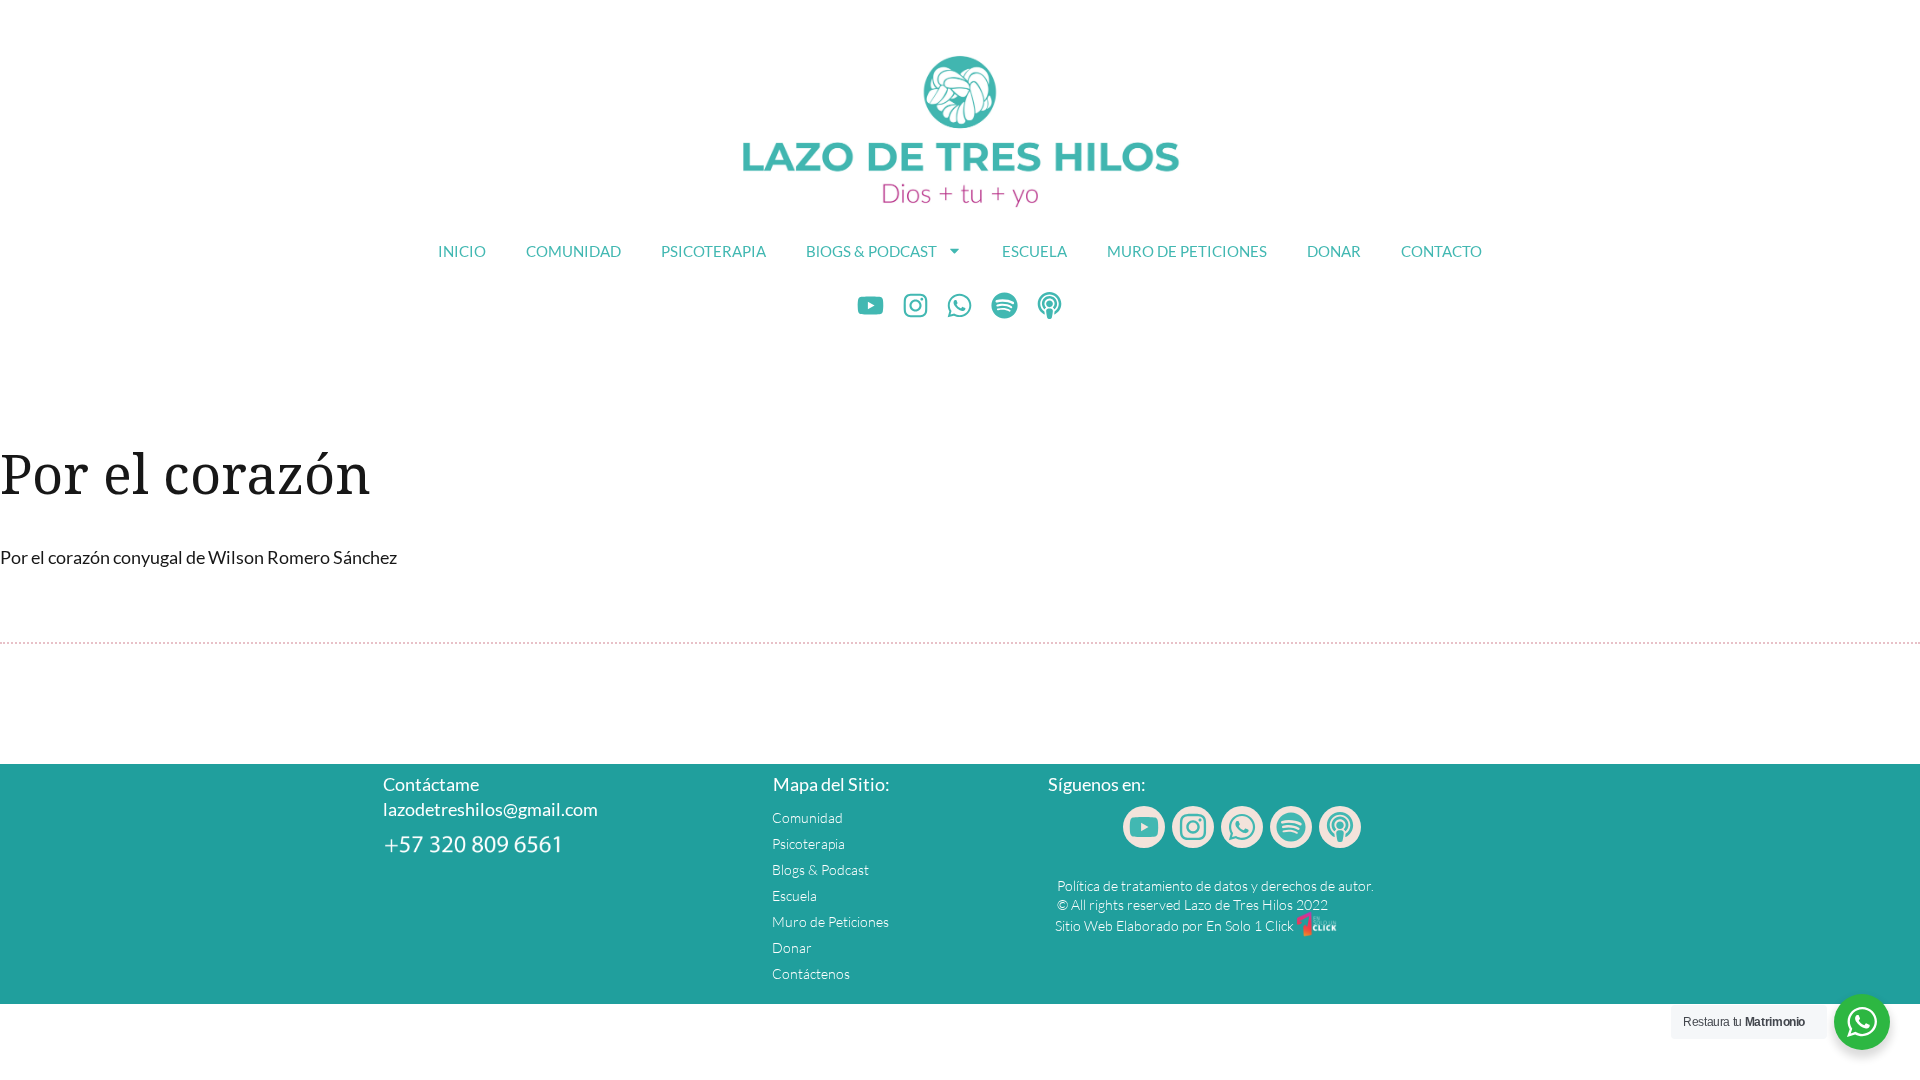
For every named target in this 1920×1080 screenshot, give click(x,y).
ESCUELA (1034, 251)
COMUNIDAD (573, 251)
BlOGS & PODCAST (871, 251)
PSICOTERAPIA (713, 251)
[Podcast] (1050, 306)
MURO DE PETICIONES (1187, 251)
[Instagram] (915, 306)
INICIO (462, 251)
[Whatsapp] (960, 306)
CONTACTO (1441, 251)
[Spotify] (1005, 306)
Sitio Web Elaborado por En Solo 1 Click (1174, 925)
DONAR (1334, 251)
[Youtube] (871, 306)
